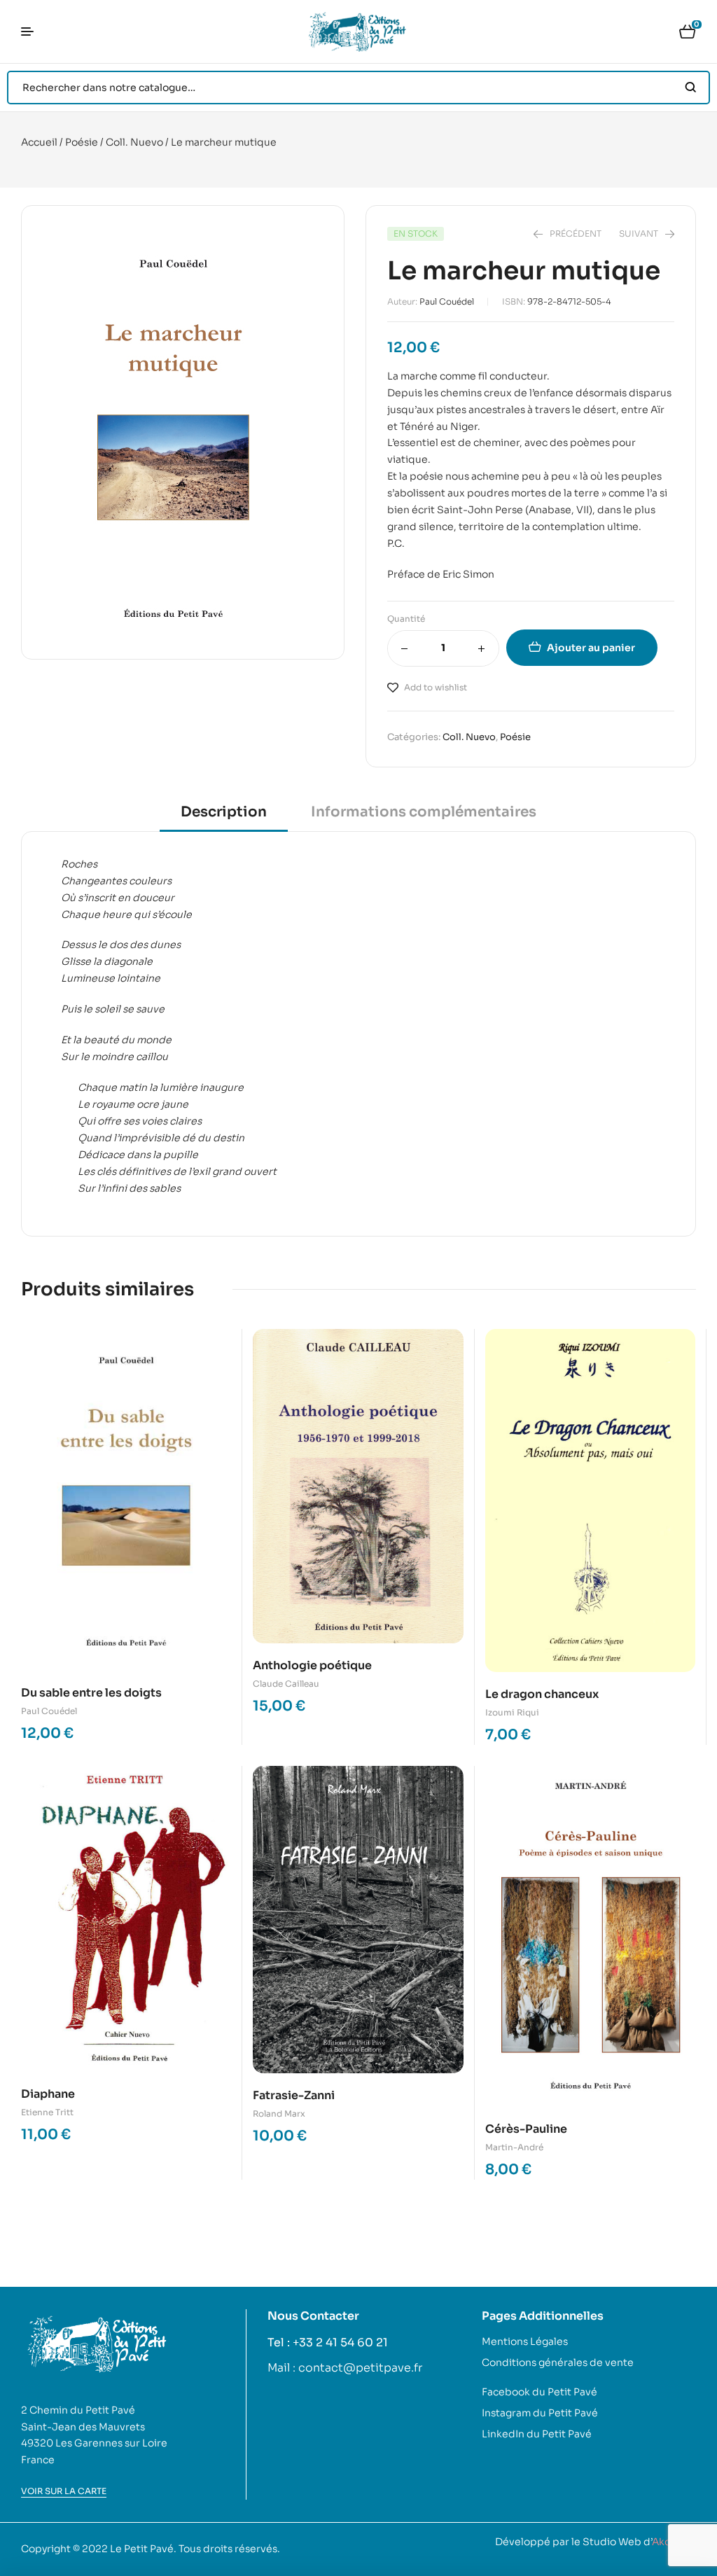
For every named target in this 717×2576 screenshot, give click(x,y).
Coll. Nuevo (134, 142)
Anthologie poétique (312, 1665)
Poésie (82, 142)
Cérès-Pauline (526, 2129)
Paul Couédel (447, 301)
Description (224, 812)
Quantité (406, 619)
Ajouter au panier (591, 648)
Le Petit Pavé (142, 2549)
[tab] (224, 817)
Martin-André (514, 2147)
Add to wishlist (436, 687)
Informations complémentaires (424, 812)
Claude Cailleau (286, 1684)
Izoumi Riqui (512, 1712)
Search (691, 88)
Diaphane (48, 2094)
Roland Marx (279, 2114)
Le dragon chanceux (542, 1694)
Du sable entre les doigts (91, 1693)
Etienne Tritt (47, 2112)
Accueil (39, 142)
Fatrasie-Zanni (294, 2095)
